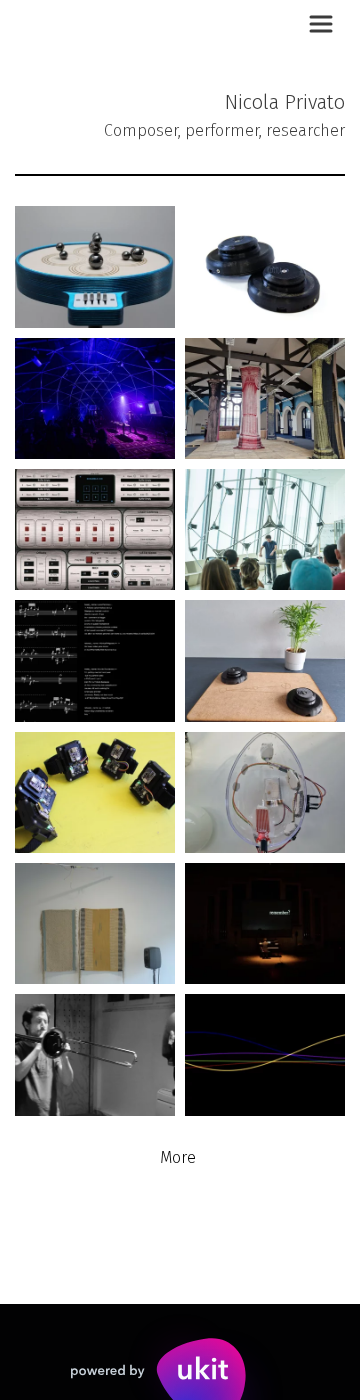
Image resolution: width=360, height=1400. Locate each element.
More (180, 1157)
